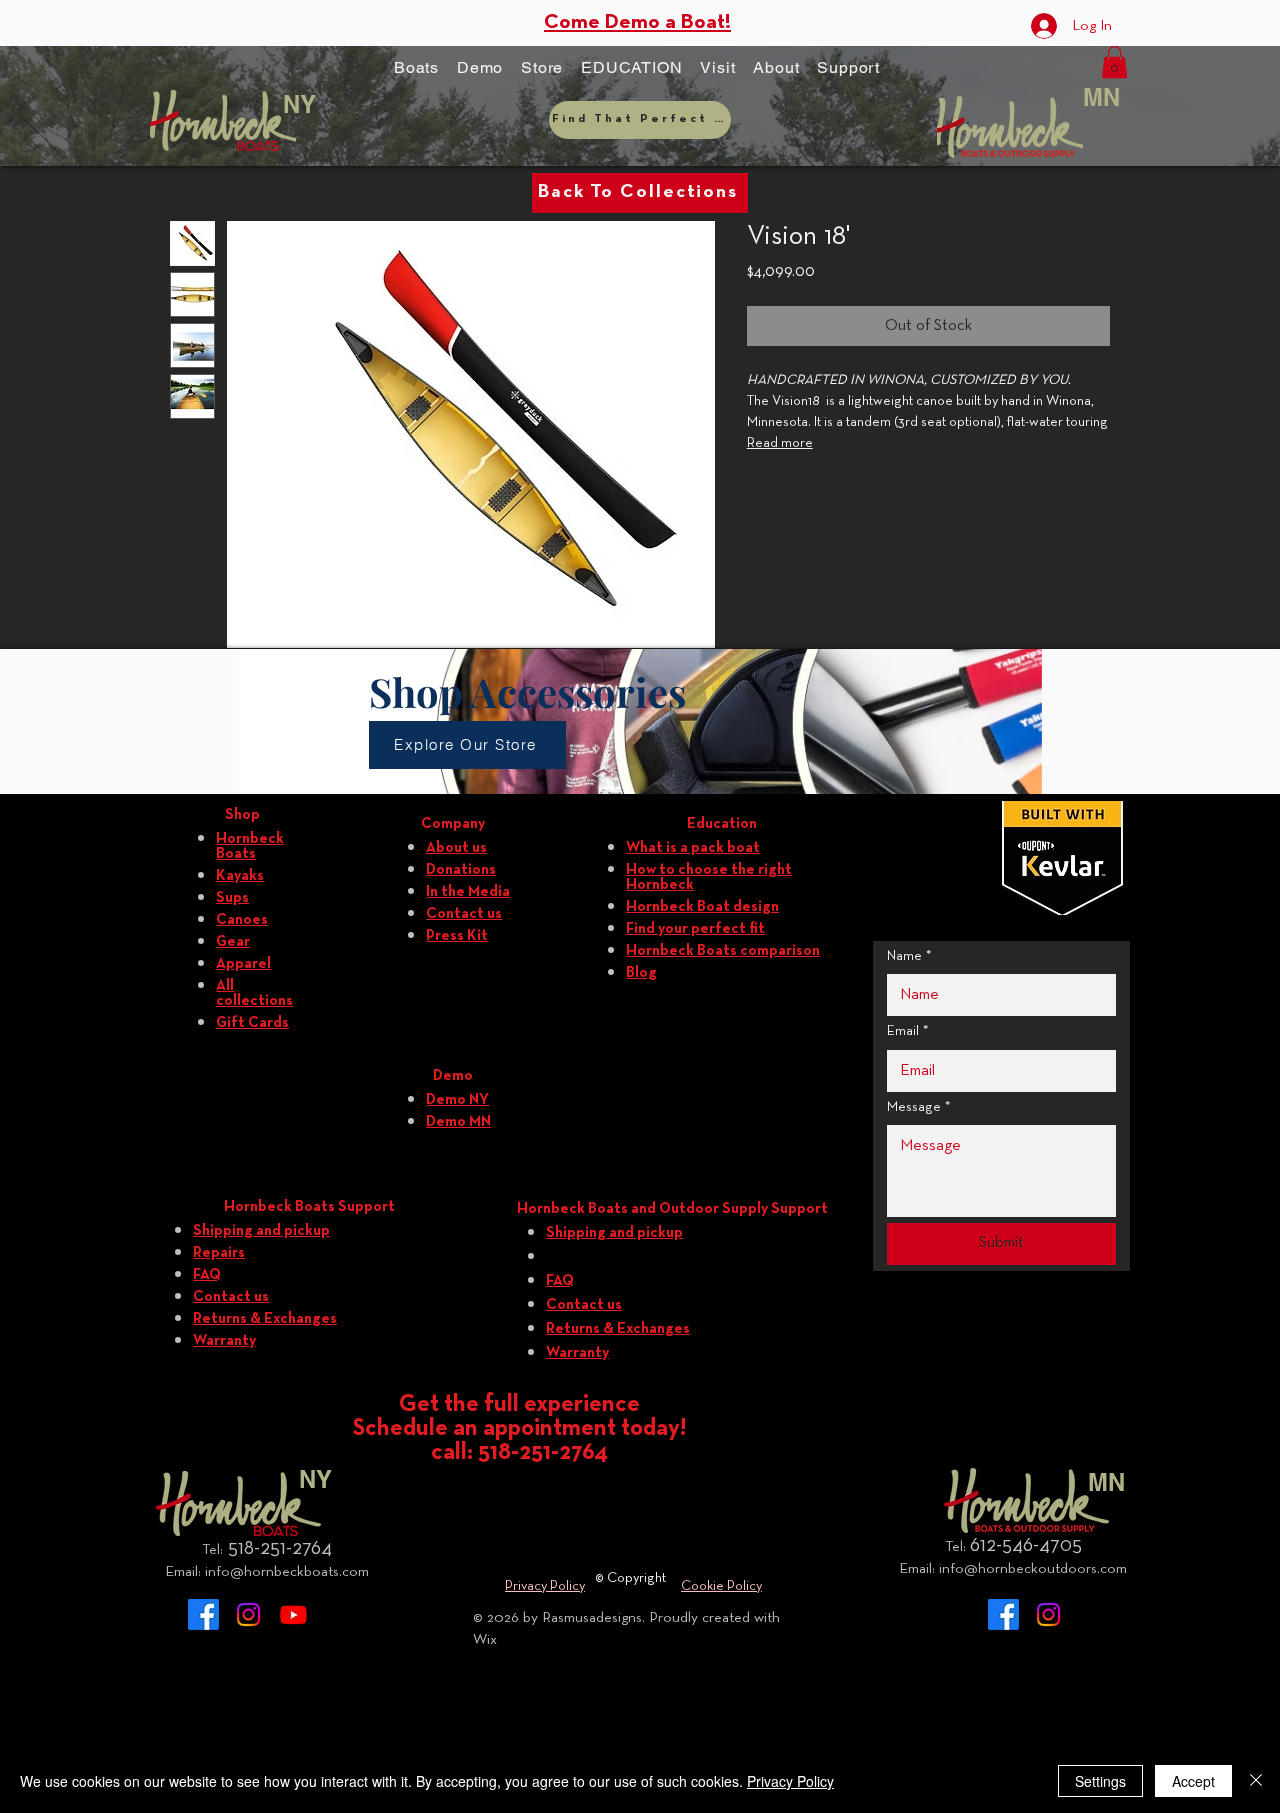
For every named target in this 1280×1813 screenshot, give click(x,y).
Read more (780, 443)
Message (919, 1107)
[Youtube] (293, 1614)
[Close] (1256, 1781)
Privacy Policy (545, 1586)
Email (908, 1031)
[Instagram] (248, 1614)
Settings (1100, 1781)
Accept (1193, 1781)
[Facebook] (203, 1614)
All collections (254, 993)
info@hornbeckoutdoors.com (1033, 1569)
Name (909, 956)
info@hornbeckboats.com (287, 1572)
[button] (416, 68)
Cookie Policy (721, 1586)
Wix (485, 1640)
